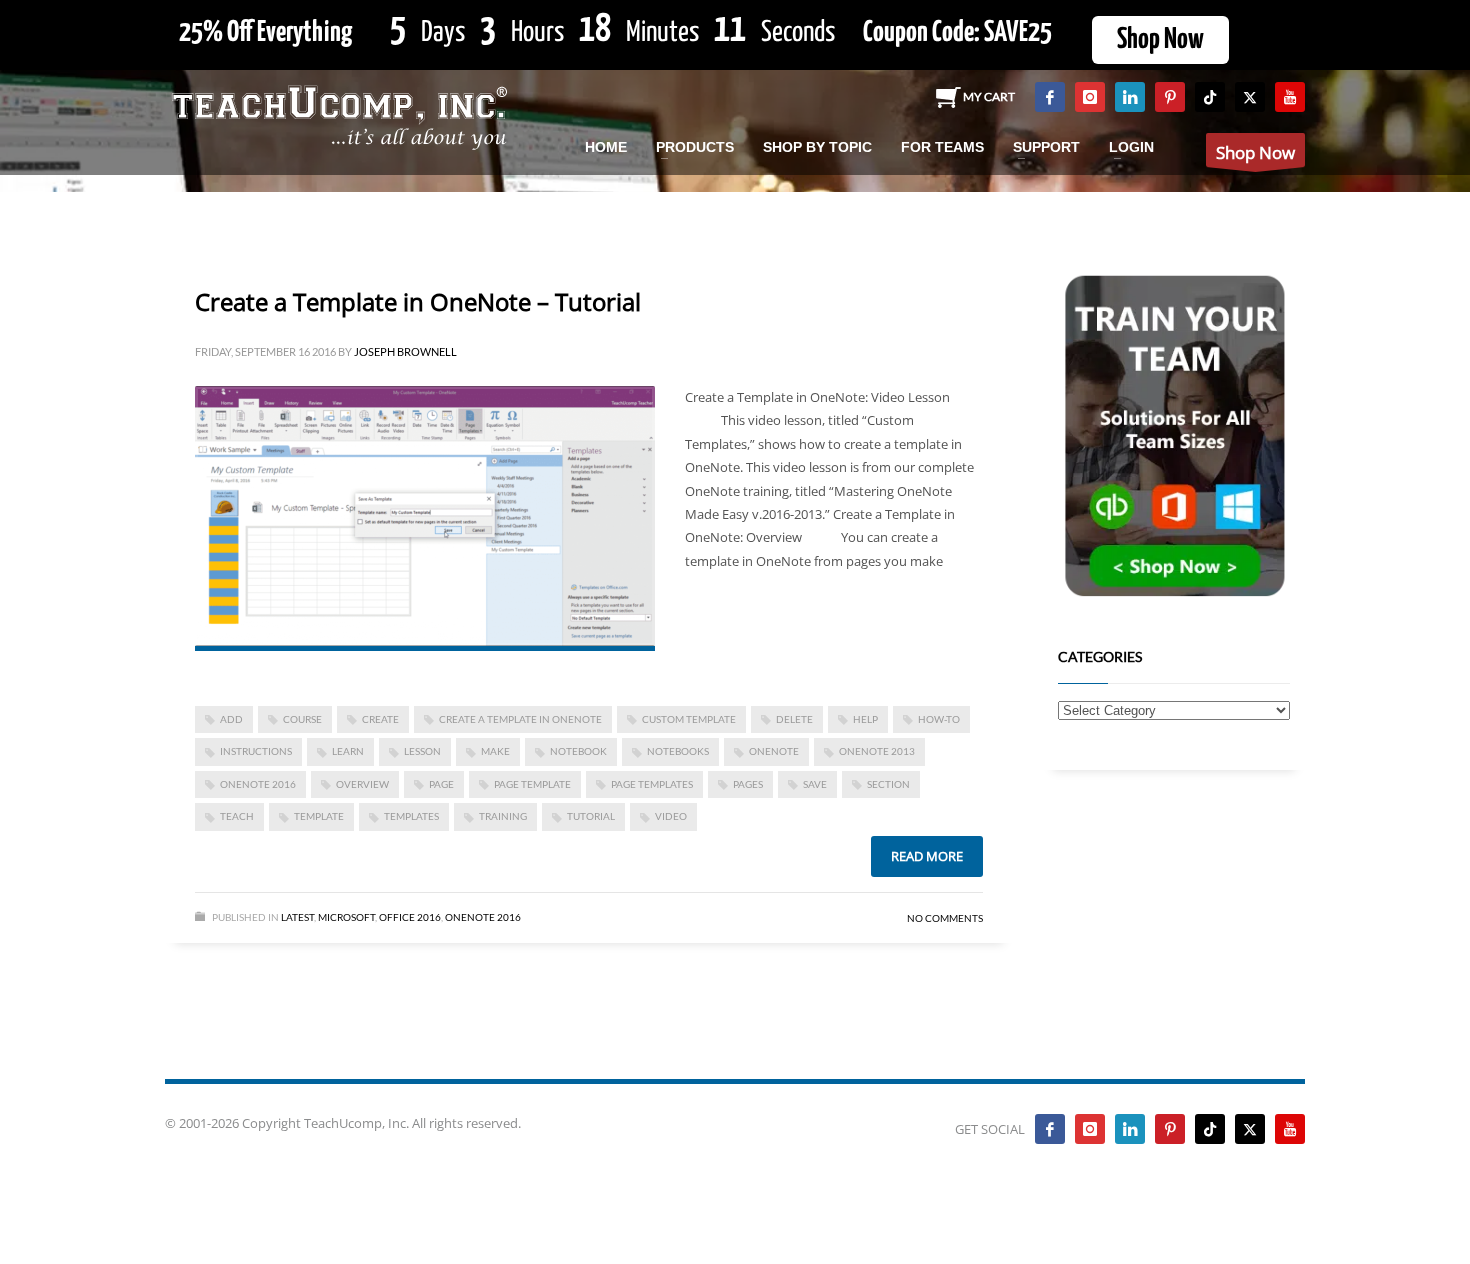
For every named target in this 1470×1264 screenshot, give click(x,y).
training (503, 816)
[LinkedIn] (1130, 97)
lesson (422, 751)
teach (237, 816)
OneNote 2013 (877, 751)
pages (748, 784)
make (495, 751)
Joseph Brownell (405, 351)
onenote (774, 751)
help (865, 719)
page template (532, 784)
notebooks (678, 751)
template (319, 816)
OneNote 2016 (258, 784)
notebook (578, 751)
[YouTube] (1290, 97)
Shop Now (1160, 40)
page (441, 784)
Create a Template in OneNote (520, 719)
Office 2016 (410, 917)
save (815, 784)
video (671, 816)
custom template (689, 719)
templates (411, 816)
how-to (939, 719)
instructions (256, 751)
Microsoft (346, 917)
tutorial (591, 816)
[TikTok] (1210, 97)
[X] (1250, 97)
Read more (927, 856)
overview (362, 784)
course (302, 719)
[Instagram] (1090, 97)
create (380, 719)
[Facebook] (1050, 97)
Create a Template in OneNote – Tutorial (418, 301)
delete (794, 719)
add (231, 719)
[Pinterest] (1170, 97)
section (888, 784)
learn (348, 751)
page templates (652, 784)
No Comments (945, 918)
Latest (297, 917)
